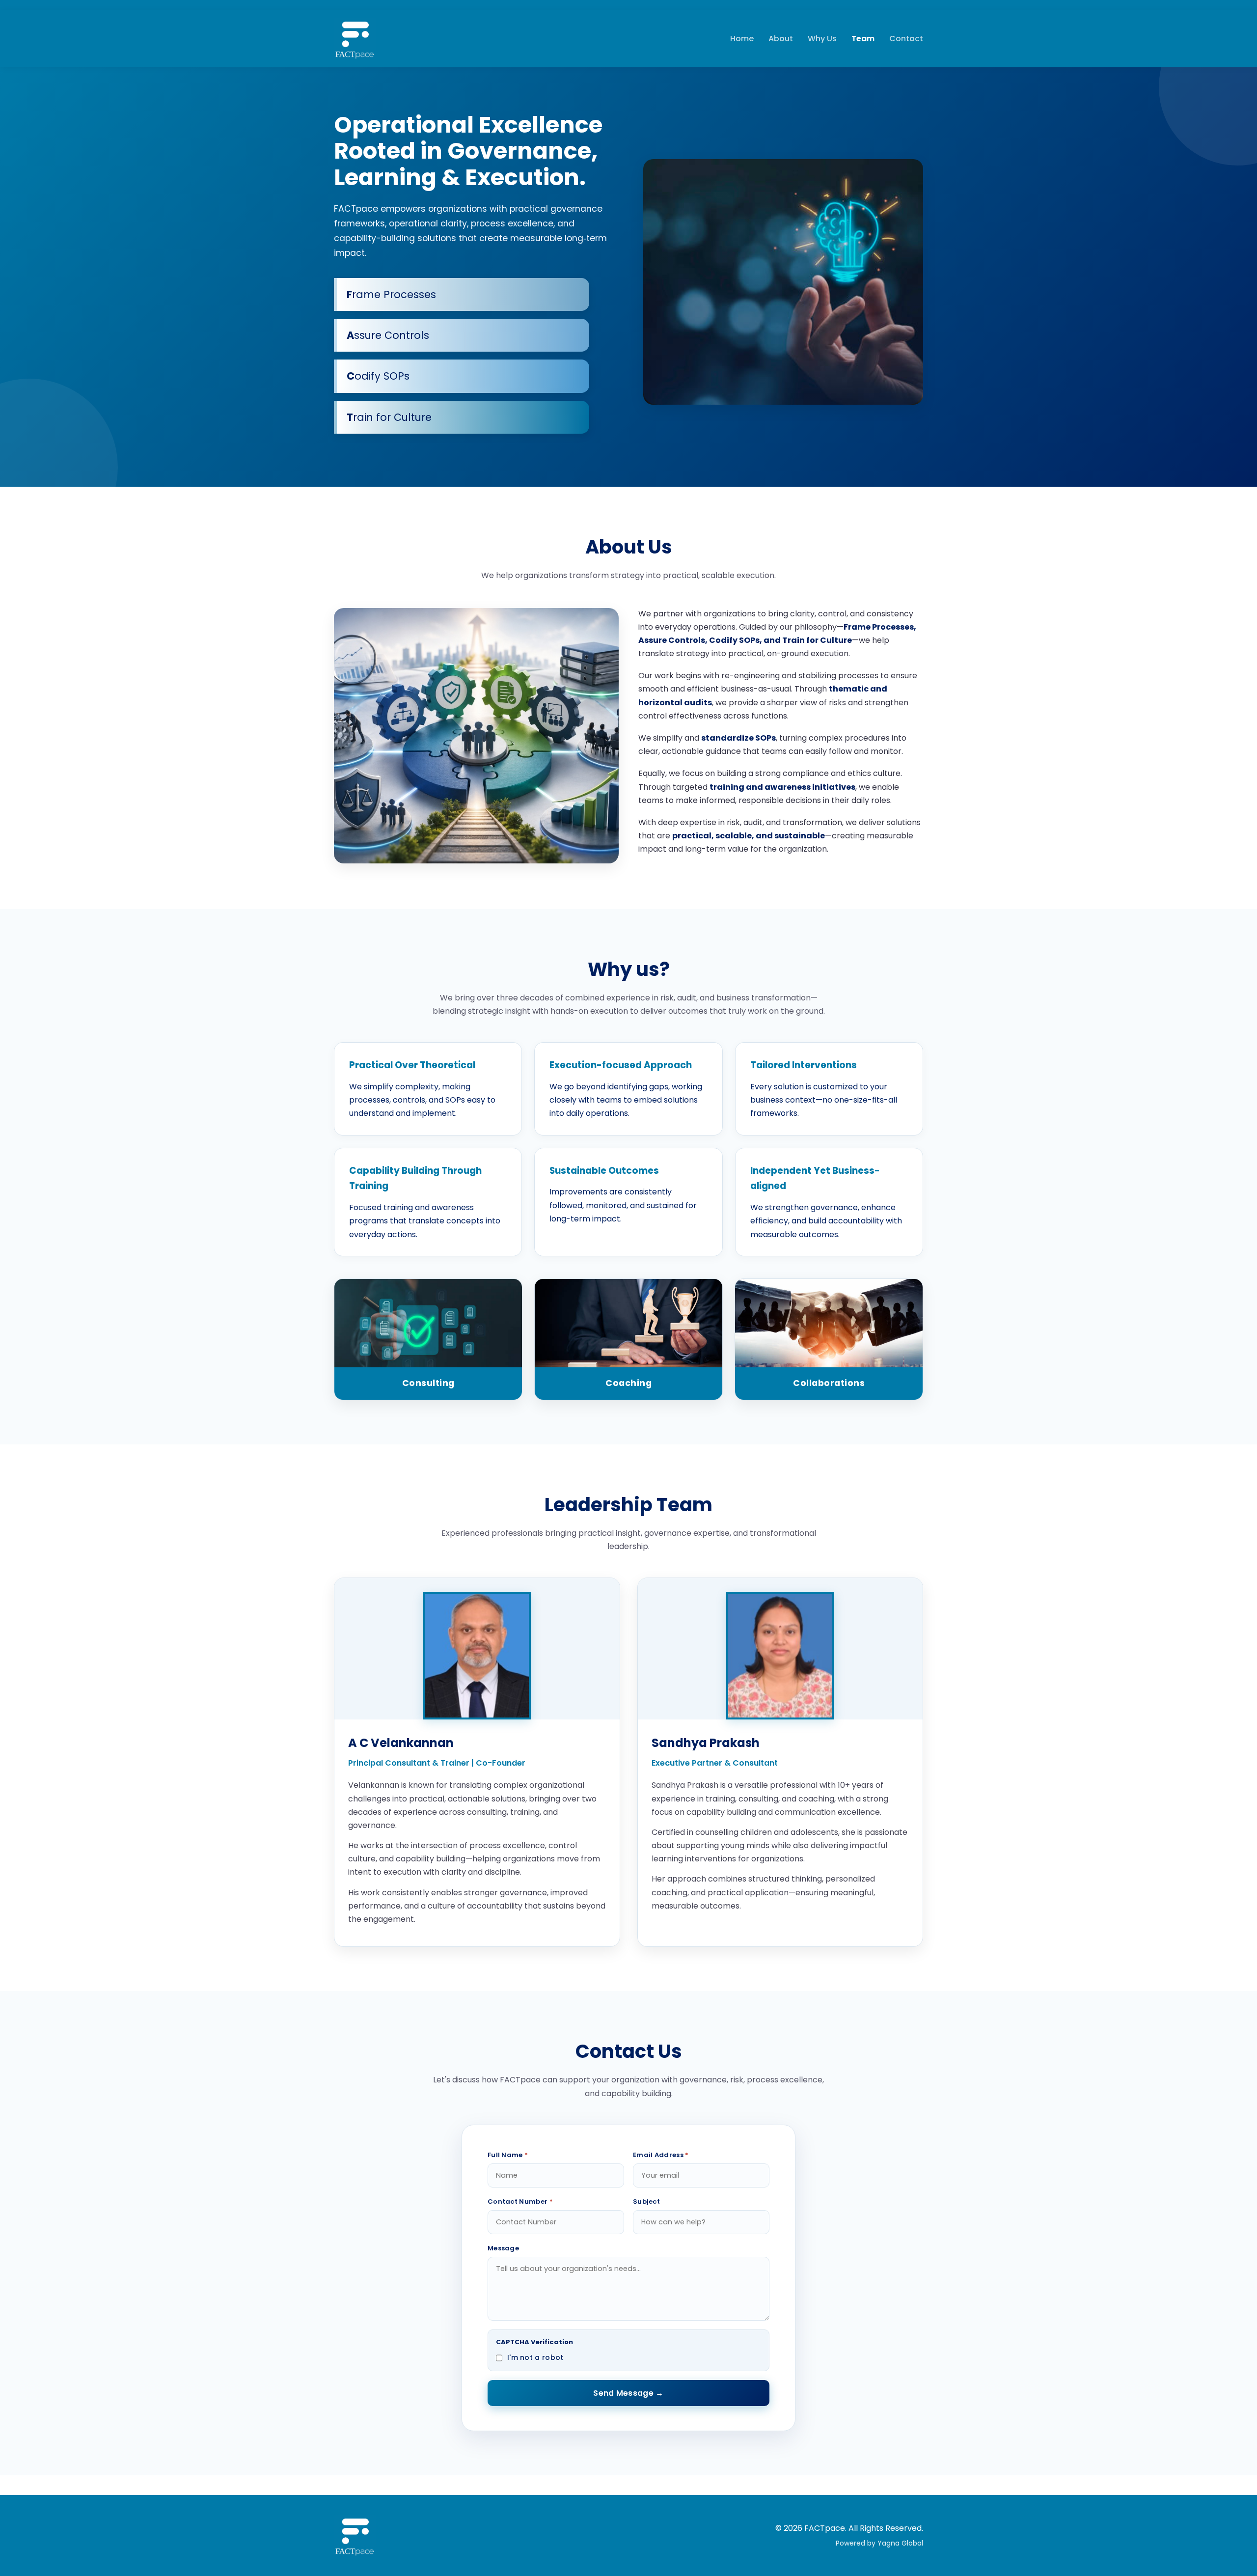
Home (742, 39)
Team (863, 39)
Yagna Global (900, 2543)
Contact (906, 39)
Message (503, 2248)
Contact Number (520, 2202)
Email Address (661, 2155)
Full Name (508, 2155)
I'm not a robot (535, 2357)
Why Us (822, 39)
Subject (646, 2202)
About (781, 39)
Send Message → (628, 2393)
